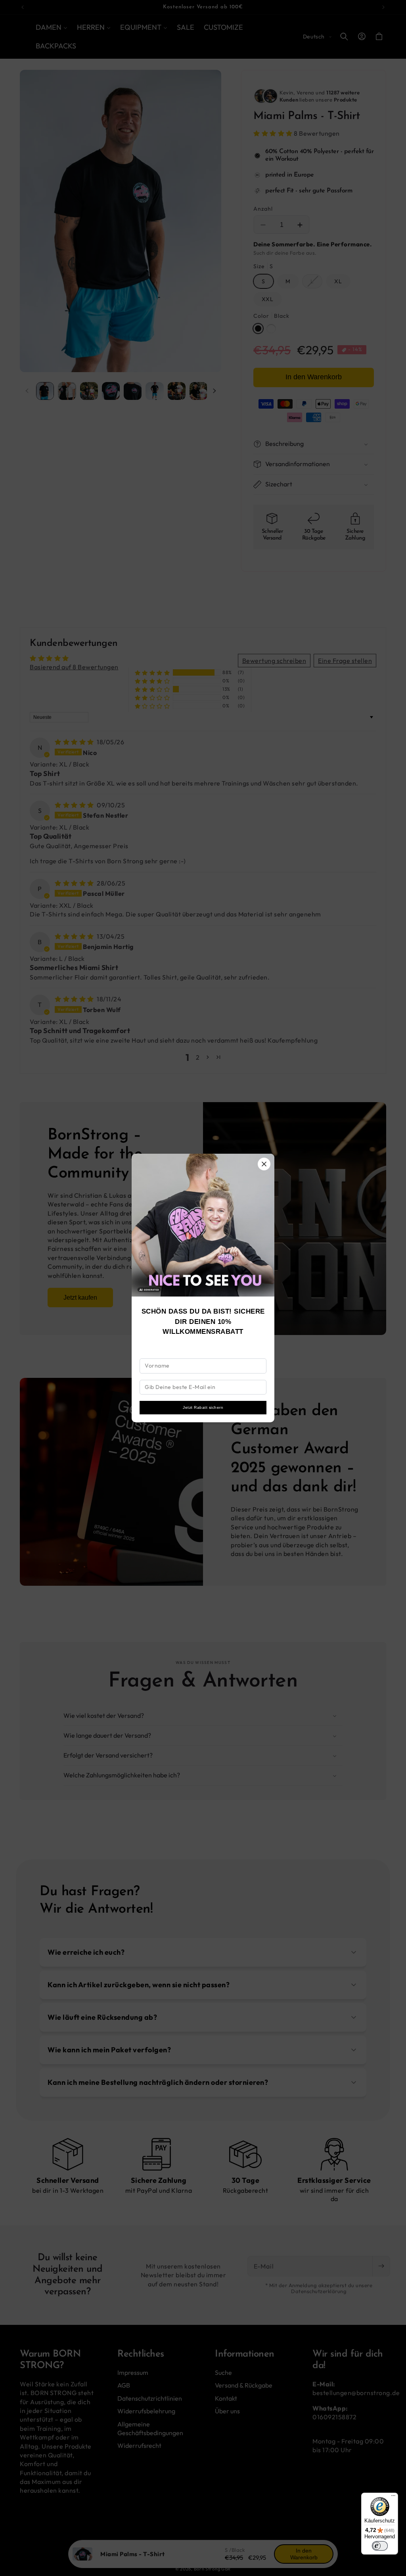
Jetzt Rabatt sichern (203, 1407)
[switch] (380, 2546)
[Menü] (393, 2497)
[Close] (264, 1164)
